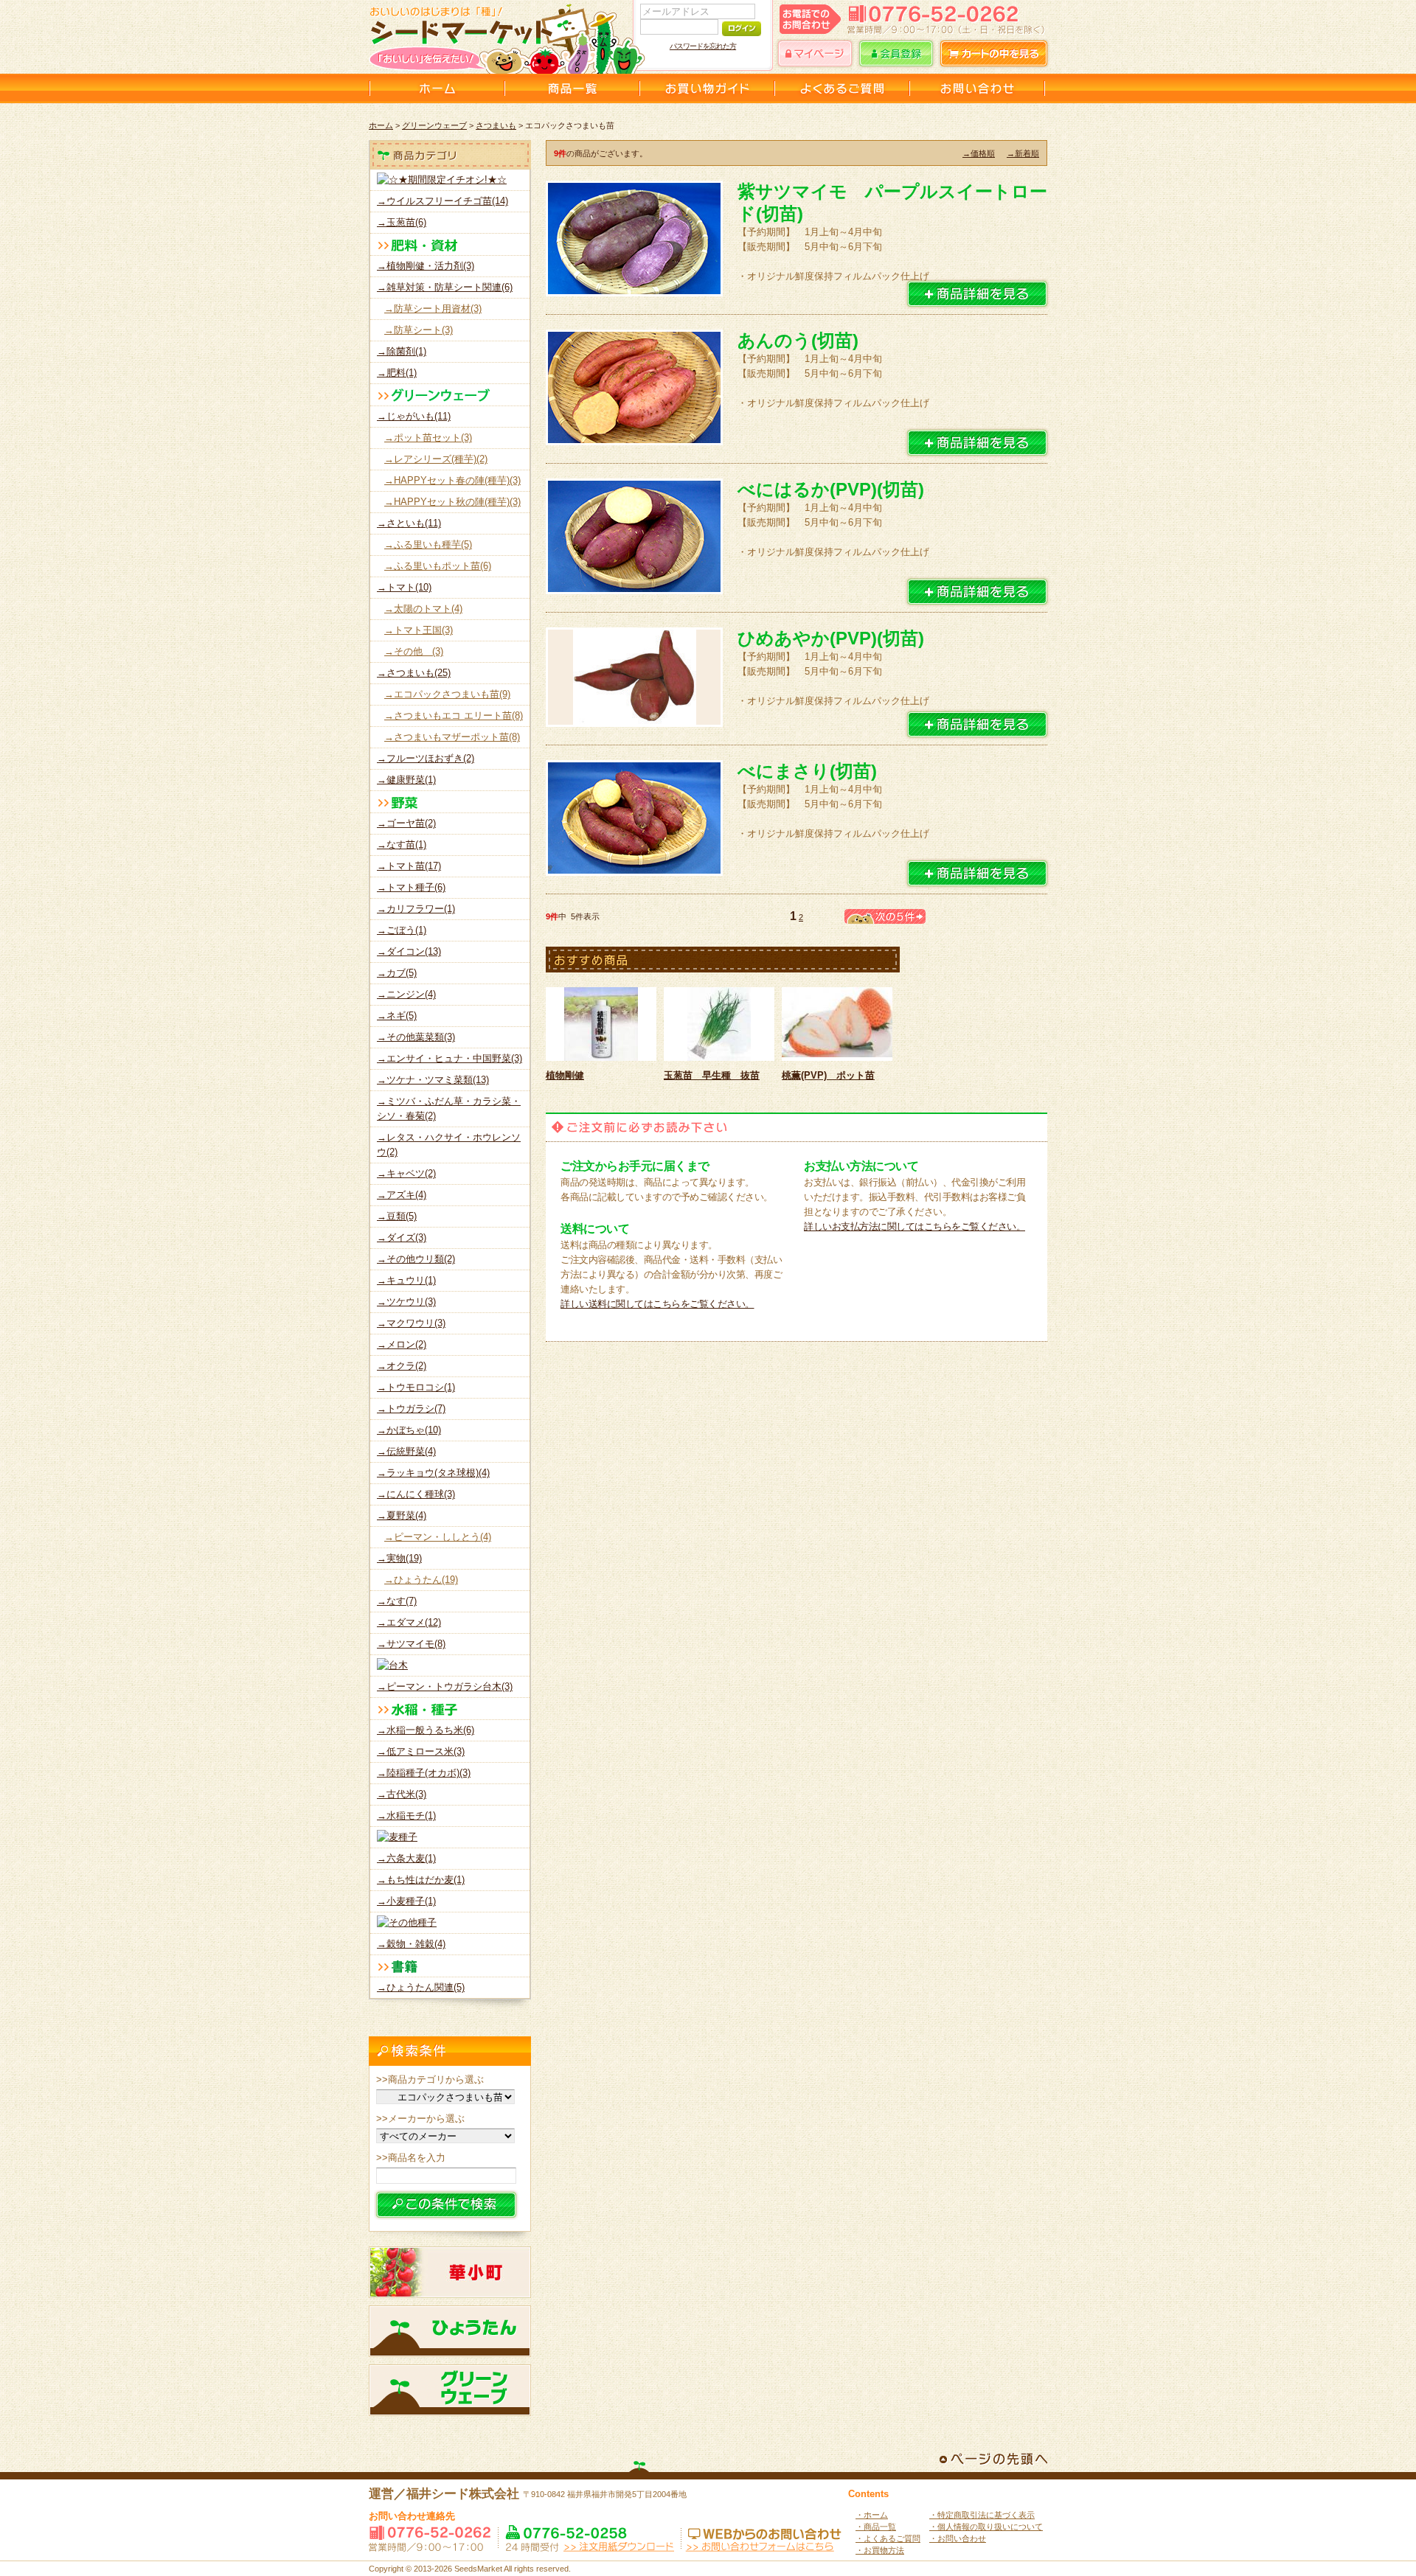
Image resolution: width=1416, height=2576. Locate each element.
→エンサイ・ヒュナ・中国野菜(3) (450, 1058)
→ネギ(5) (397, 1016)
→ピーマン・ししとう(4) (438, 1537)
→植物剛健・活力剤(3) (426, 266)
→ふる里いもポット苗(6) (438, 566)
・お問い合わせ (958, 2538)
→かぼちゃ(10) (409, 1430)
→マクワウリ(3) (411, 1323)
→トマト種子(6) (411, 887)
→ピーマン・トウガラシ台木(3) (445, 1686)
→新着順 (1023, 153)
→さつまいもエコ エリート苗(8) (454, 716)
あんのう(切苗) (798, 340)
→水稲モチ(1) (406, 1816)
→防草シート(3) (419, 330)
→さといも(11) (409, 523)
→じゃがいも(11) (414, 416)
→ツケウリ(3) (406, 1302)
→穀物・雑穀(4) (411, 1944)
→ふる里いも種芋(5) (428, 544)
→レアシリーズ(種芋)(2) (436, 459)
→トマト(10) (404, 587)
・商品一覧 (876, 2527)
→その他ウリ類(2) (416, 1259)
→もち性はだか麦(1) (421, 1880)
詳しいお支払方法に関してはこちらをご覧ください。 (914, 1226)
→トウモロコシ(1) (416, 1387)
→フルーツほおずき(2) (426, 758)
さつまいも (496, 125)
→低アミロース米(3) (421, 1751)
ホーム (381, 125)
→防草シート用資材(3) (433, 309)
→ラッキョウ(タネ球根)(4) (433, 1473)
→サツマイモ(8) (411, 1644)
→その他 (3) (414, 651)
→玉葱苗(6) (402, 222)
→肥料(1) (397, 373)
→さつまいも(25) (414, 673)
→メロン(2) (402, 1344)
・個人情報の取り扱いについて (986, 2527)
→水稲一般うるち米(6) (426, 1730)
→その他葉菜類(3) (416, 1037)
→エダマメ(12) (409, 1622)
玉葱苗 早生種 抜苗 (712, 1075)
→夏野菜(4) (402, 1515)
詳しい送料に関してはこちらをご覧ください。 (657, 1304)
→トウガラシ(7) (411, 1409)
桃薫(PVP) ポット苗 (828, 1075)
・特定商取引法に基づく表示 (982, 2515)
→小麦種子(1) (406, 1901)
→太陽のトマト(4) (423, 609)
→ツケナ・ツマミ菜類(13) (433, 1080)
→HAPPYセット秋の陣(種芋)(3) (452, 502)
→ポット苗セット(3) (428, 438)
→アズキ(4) (402, 1195)
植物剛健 (565, 1075)
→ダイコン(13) (409, 951)
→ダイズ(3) (402, 1237)
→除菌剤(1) (402, 351)
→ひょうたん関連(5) (421, 1987)
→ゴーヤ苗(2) (406, 823)
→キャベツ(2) (406, 1173)
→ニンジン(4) (406, 994)
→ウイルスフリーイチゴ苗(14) (442, 201)
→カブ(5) (397, 973)
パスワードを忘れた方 (703, 46)
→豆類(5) (397, 1216)
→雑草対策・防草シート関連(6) (445, 287)
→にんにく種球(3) (416, 1494)
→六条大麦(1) (406, 1858)
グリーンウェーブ (434, 125)
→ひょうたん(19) (421, 1580)
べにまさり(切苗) (807, 771)
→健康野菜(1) (406, 780)
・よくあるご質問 (888, 2538)
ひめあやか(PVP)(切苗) (831, 638)
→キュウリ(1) (406, 1280)
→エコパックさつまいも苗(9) (447, 694)
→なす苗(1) (402, 845)
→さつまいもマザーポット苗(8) (452, 737)
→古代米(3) (402, 1794)
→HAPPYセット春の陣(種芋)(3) (452, 480)
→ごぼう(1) (402, 930)
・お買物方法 (880, 2550)
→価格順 (979, 153)
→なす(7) (397, 1601)
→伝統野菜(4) (406, 1451)
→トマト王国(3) (419, 630)
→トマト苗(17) (409, 866)
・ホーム (872, 2515)
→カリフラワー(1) (416, 909)
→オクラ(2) (402, 1366)
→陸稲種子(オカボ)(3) (424, 1773)
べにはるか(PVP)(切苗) (831, 489)
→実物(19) (399, 1558)
